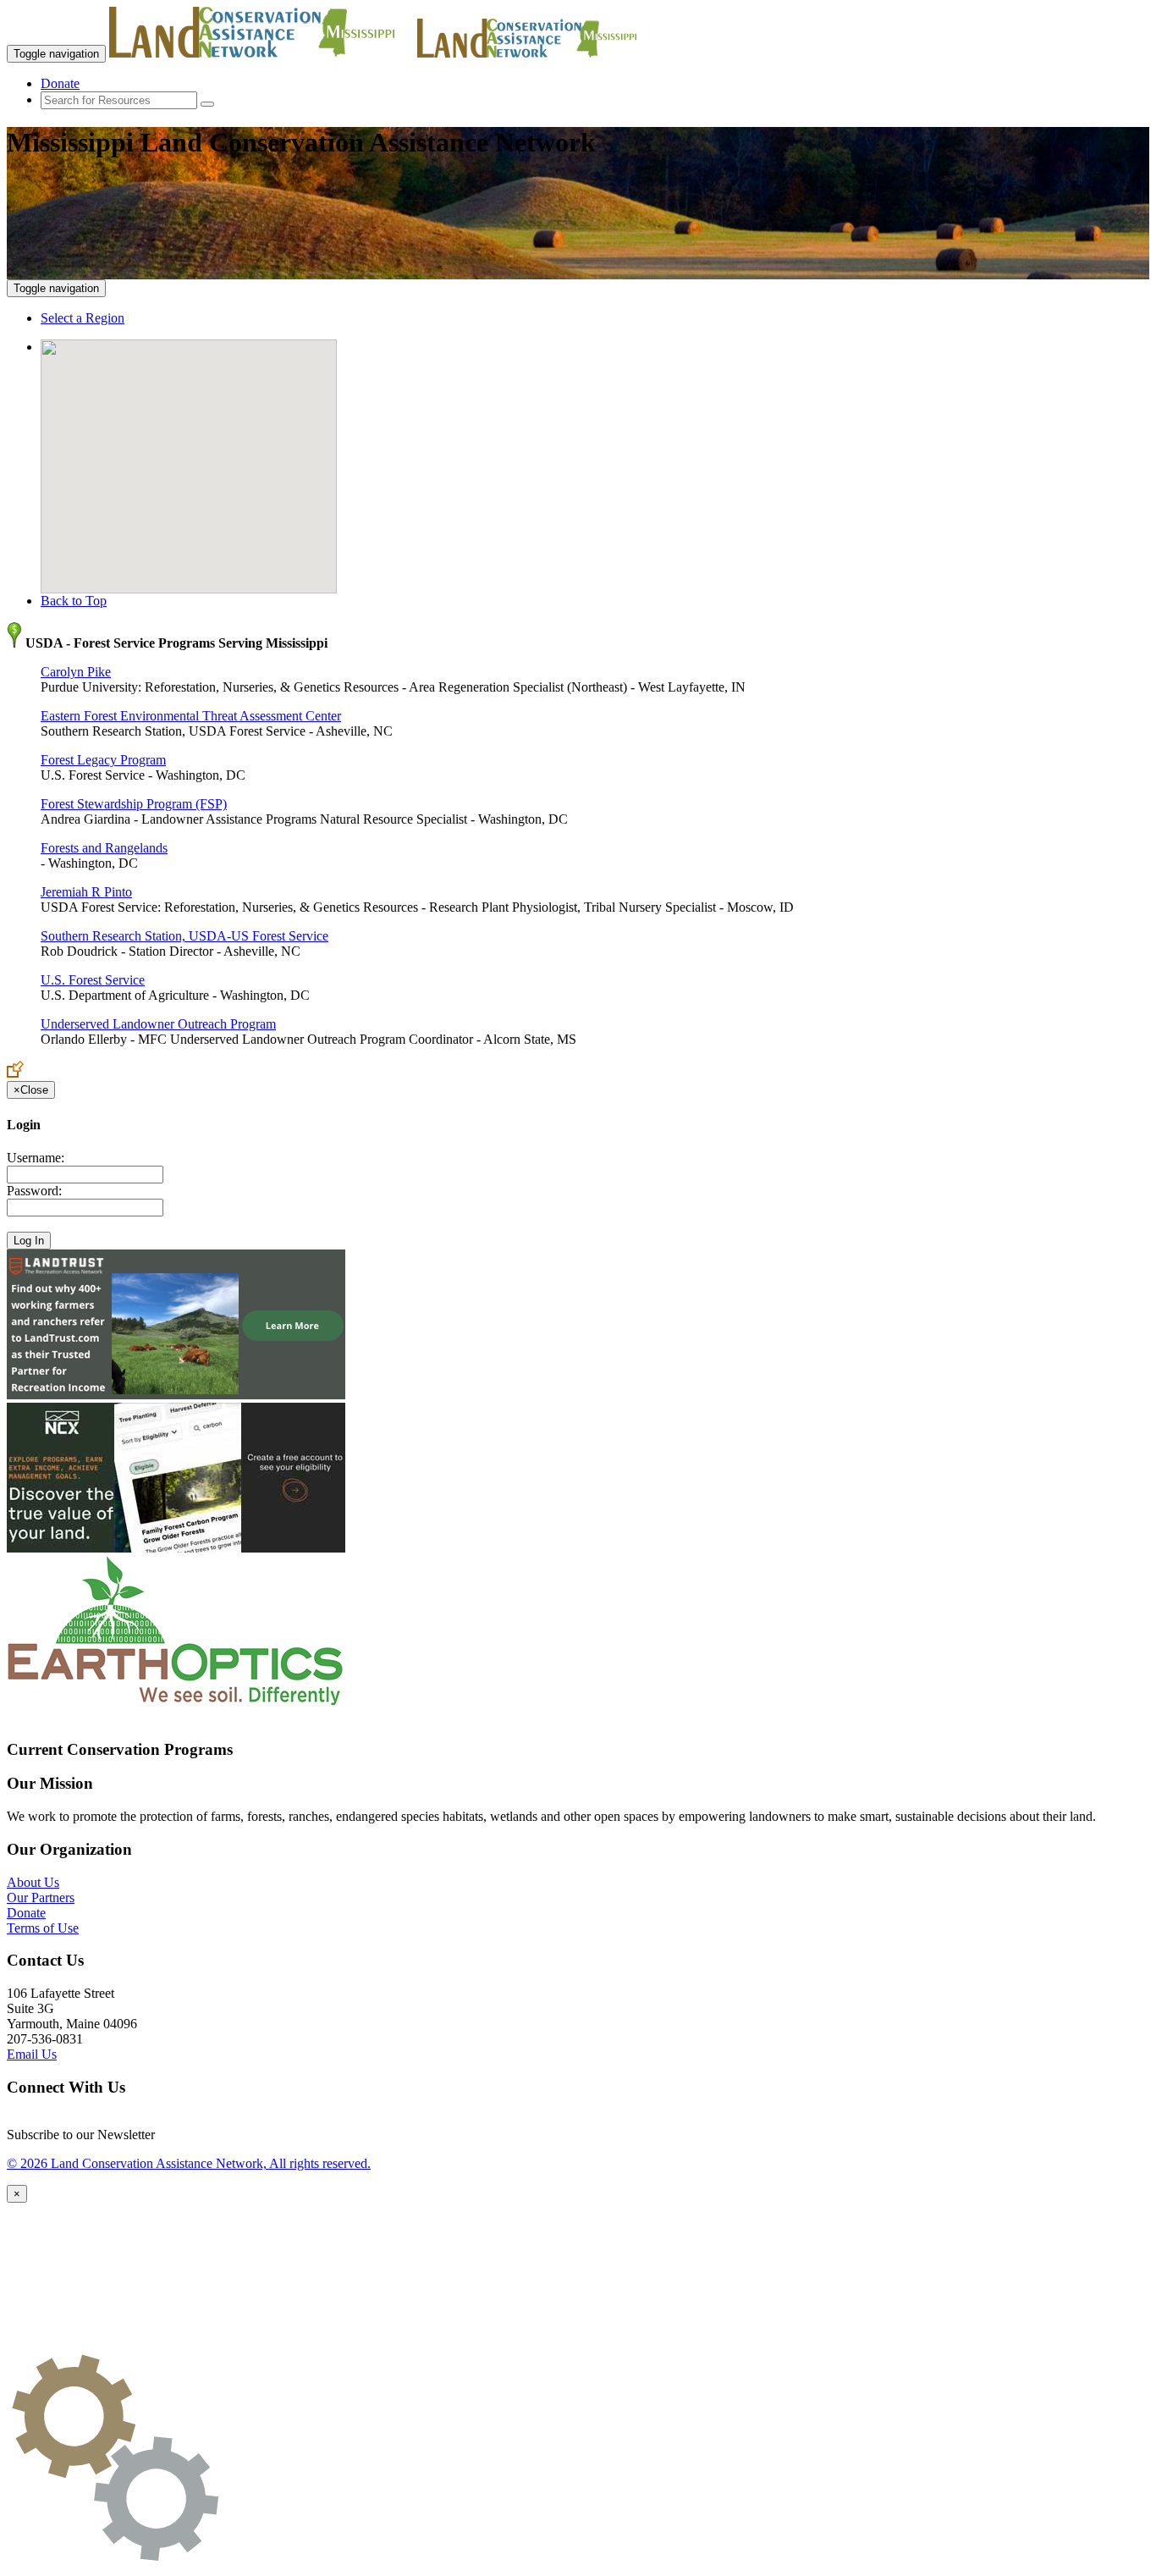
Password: (34, 1191)
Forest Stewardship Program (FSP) (134, 804)
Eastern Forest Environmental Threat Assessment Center (191, 716)
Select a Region (83, 318)
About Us (33, 1882)
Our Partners (41, 1898)
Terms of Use (43, 1928)
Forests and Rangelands (104, 848)
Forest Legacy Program (103, 760)
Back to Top (74, 601)
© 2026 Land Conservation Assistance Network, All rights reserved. (189, 2163)
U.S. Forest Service (93, 980)
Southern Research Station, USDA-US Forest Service (184, 936)
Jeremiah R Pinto (86, 892)
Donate (60, 83)
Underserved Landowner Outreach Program (158, 1024)
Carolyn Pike (76, 672)
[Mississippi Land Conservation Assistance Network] (261, 53)
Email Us (32, 2054)
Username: (36, 1158)
